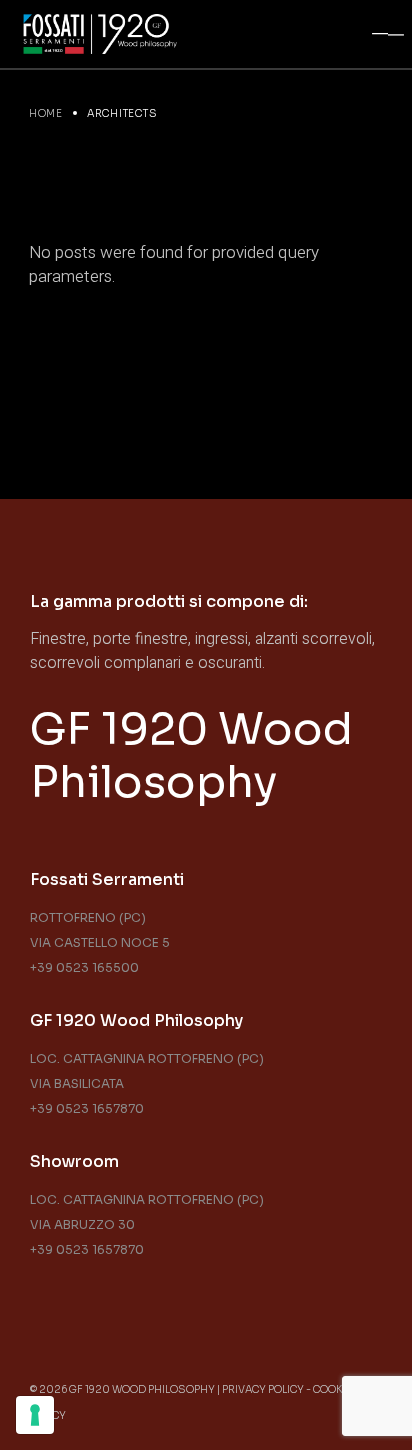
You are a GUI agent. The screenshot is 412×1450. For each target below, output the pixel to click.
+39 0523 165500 (84, 967)
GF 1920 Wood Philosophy (191, 755)
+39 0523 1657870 (87, 1108)
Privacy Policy (263, 1389)
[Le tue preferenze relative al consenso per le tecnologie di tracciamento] (35, 1415)
